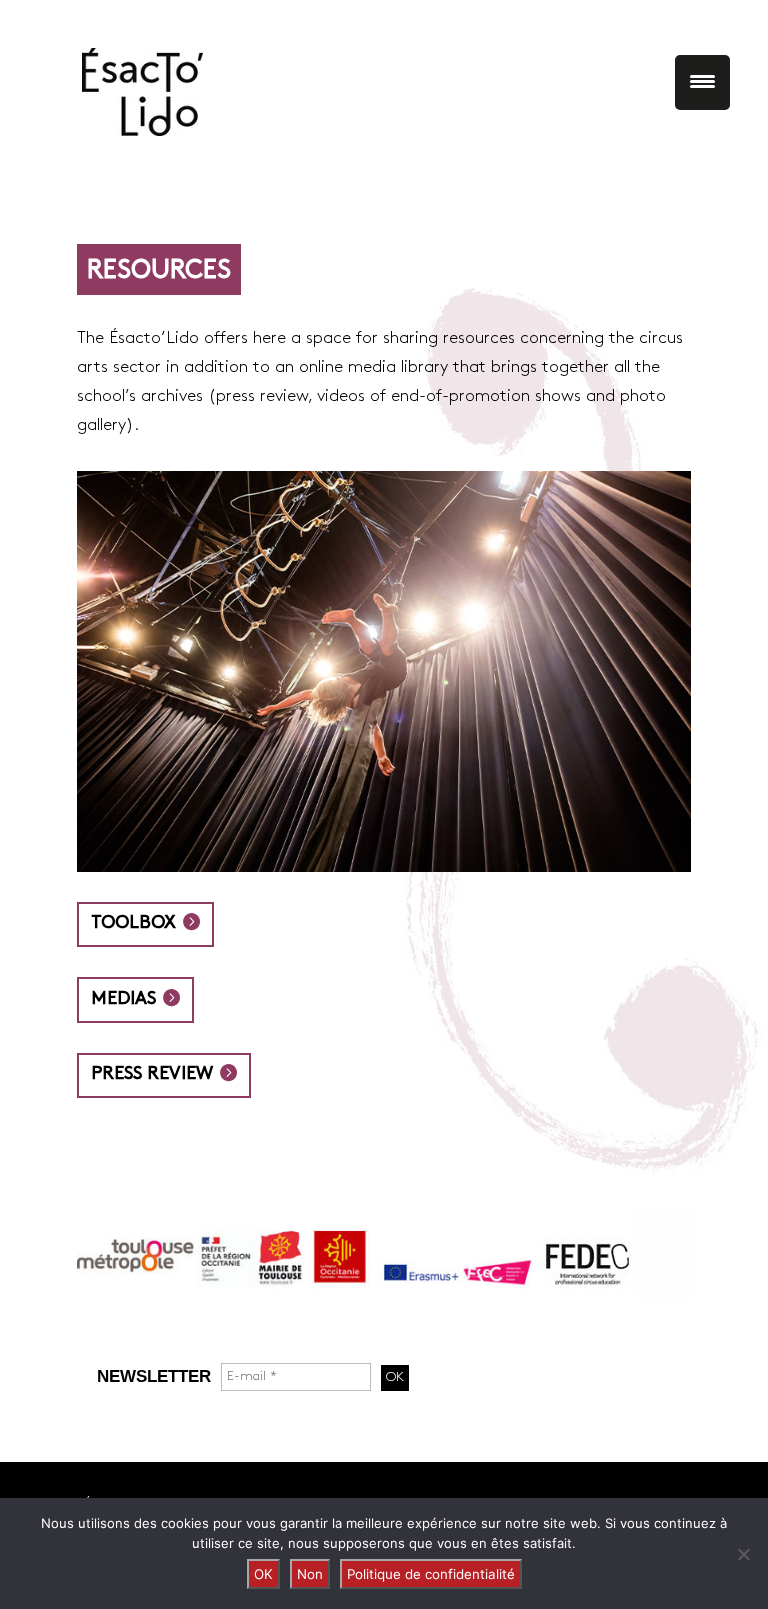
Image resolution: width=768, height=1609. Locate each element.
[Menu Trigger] (702, 82)
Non (310, 1574)
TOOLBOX (133, 923)
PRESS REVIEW (152, 1074)
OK (263, 1574)
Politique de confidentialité (431, 1574)
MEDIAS (123, 999)
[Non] (743, 1554)
